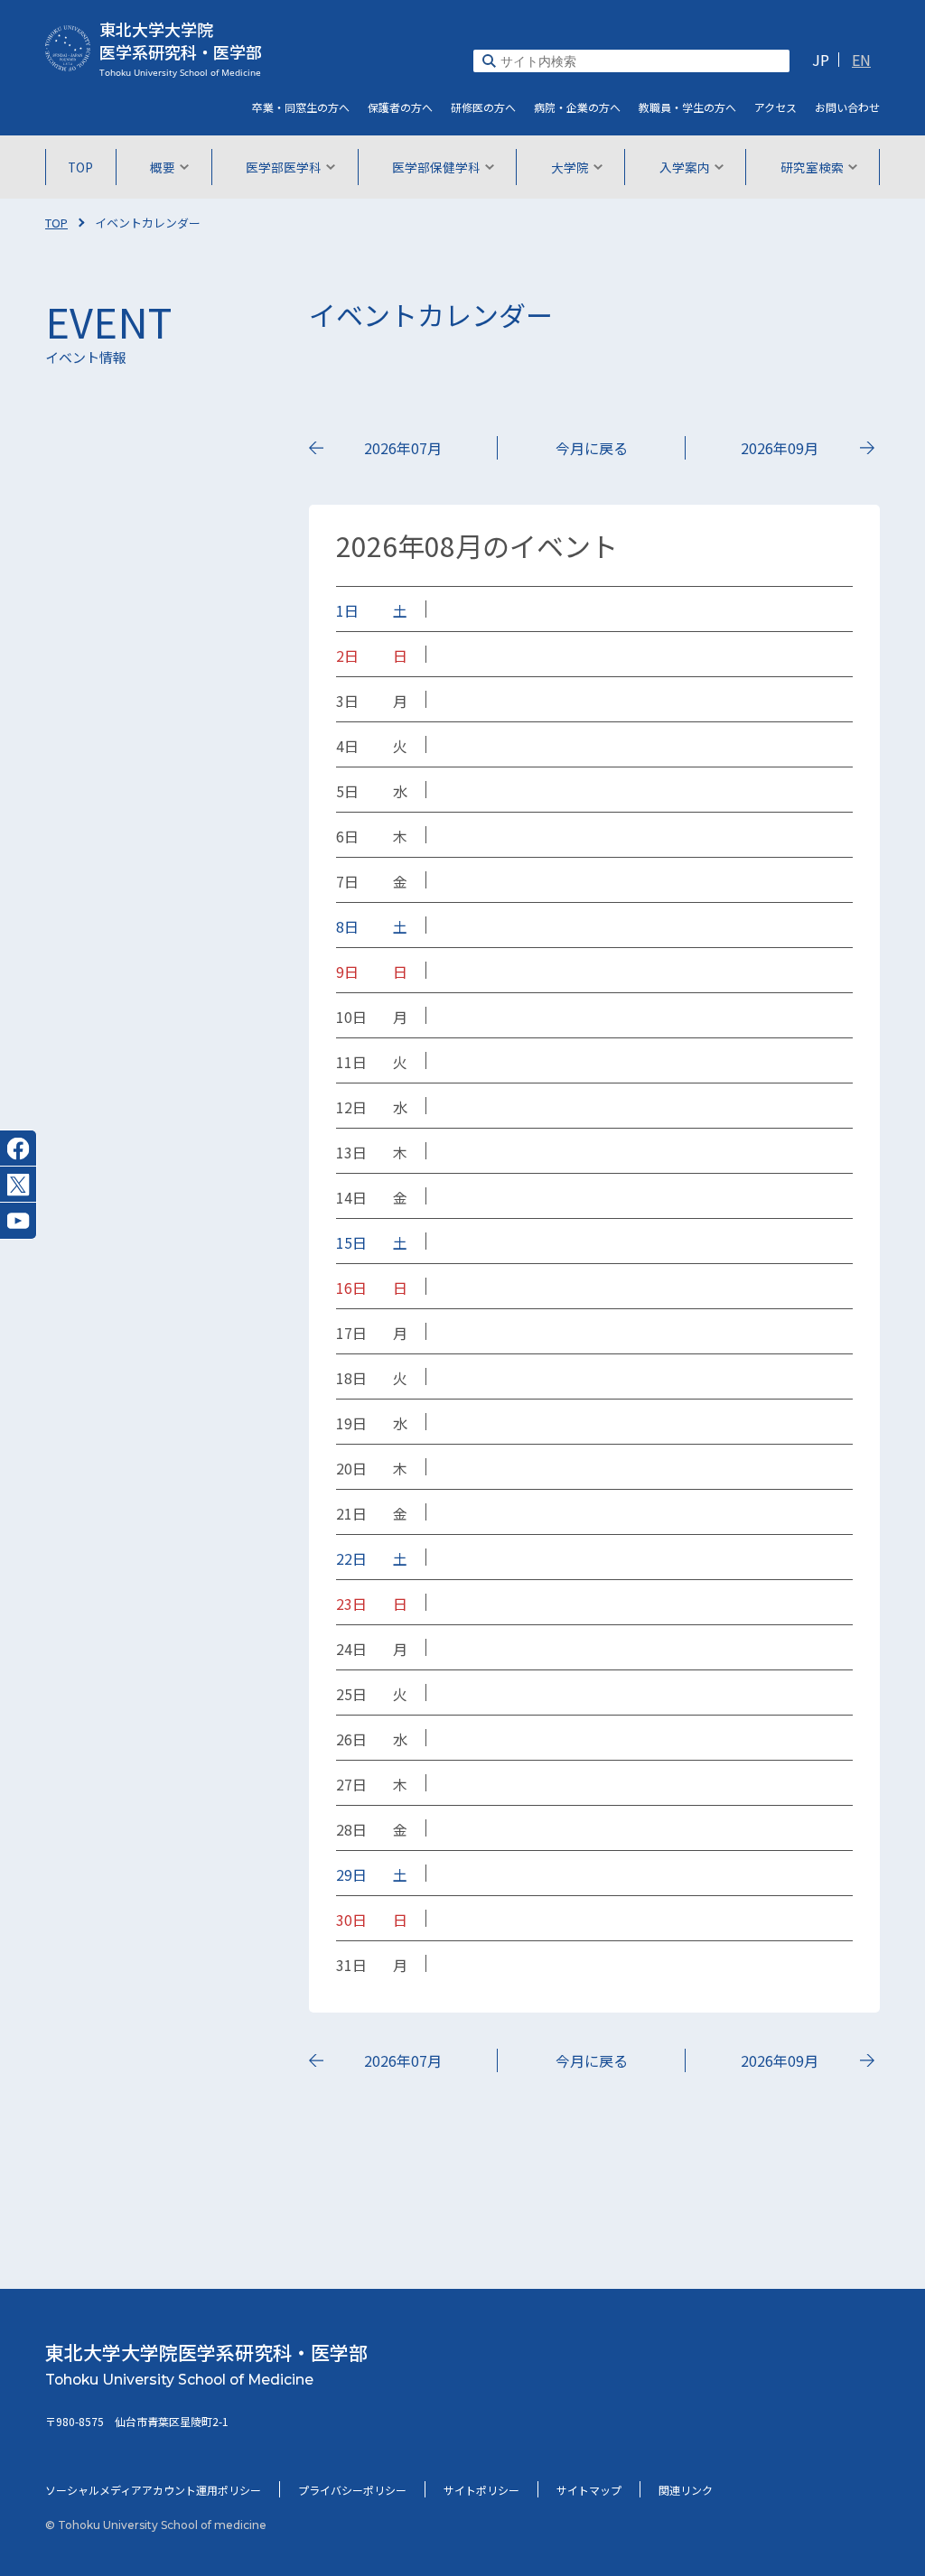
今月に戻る (592, 448)
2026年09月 (780, 448)
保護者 (400, 107)
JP (821, 60)
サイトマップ (589, 2490)
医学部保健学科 (436, 167)
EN (861, 60)
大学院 (570, 167)
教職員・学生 (687, 107)
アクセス (776, 107)
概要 (163, 167)
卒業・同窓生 (301, 107)
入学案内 (685, 167)
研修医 (483, 107)
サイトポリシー (481, 2490)
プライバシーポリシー (352, 2490)
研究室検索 (812, 167)
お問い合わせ (847, 107)
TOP (80, 167)
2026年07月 (403, 448)
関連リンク (686, 2490)
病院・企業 (577, 107)
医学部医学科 (284, 167)
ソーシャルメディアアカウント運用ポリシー (153, 2490)
